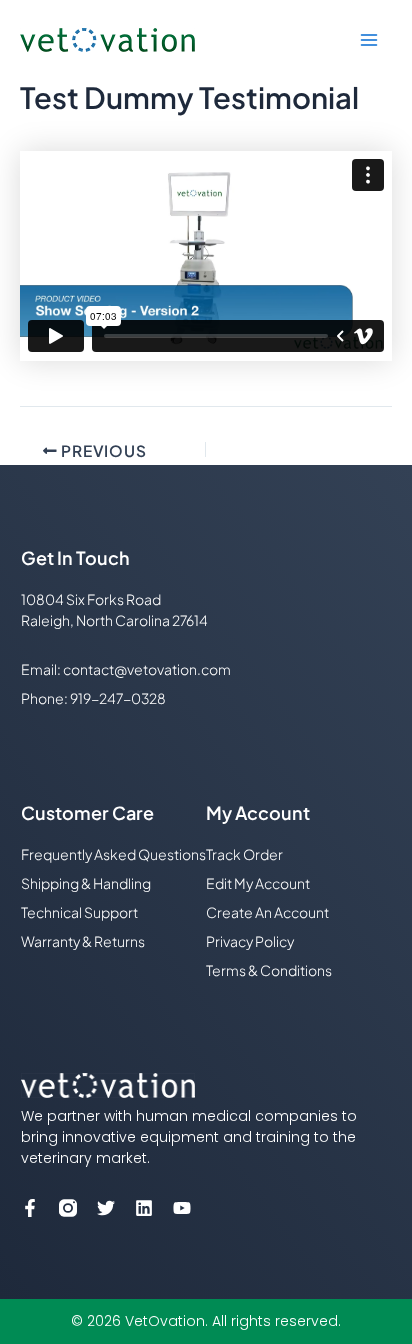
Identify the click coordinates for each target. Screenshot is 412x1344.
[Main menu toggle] (369, 40)
